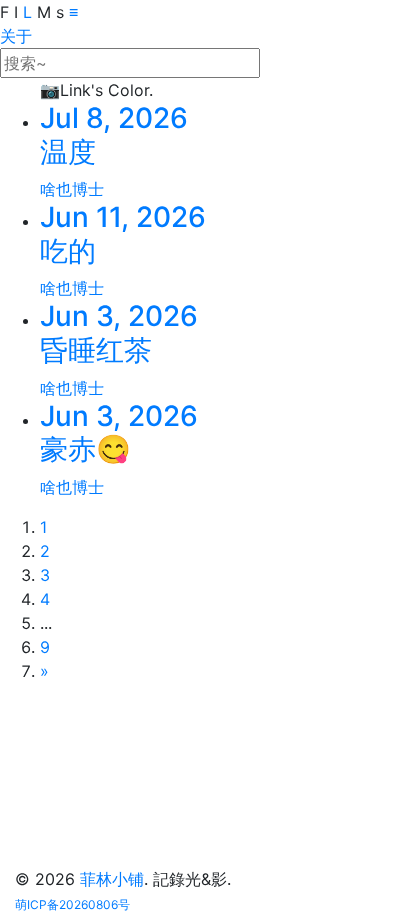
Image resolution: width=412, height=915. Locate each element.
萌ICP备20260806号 (72, 904)
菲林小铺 (112, 879)
